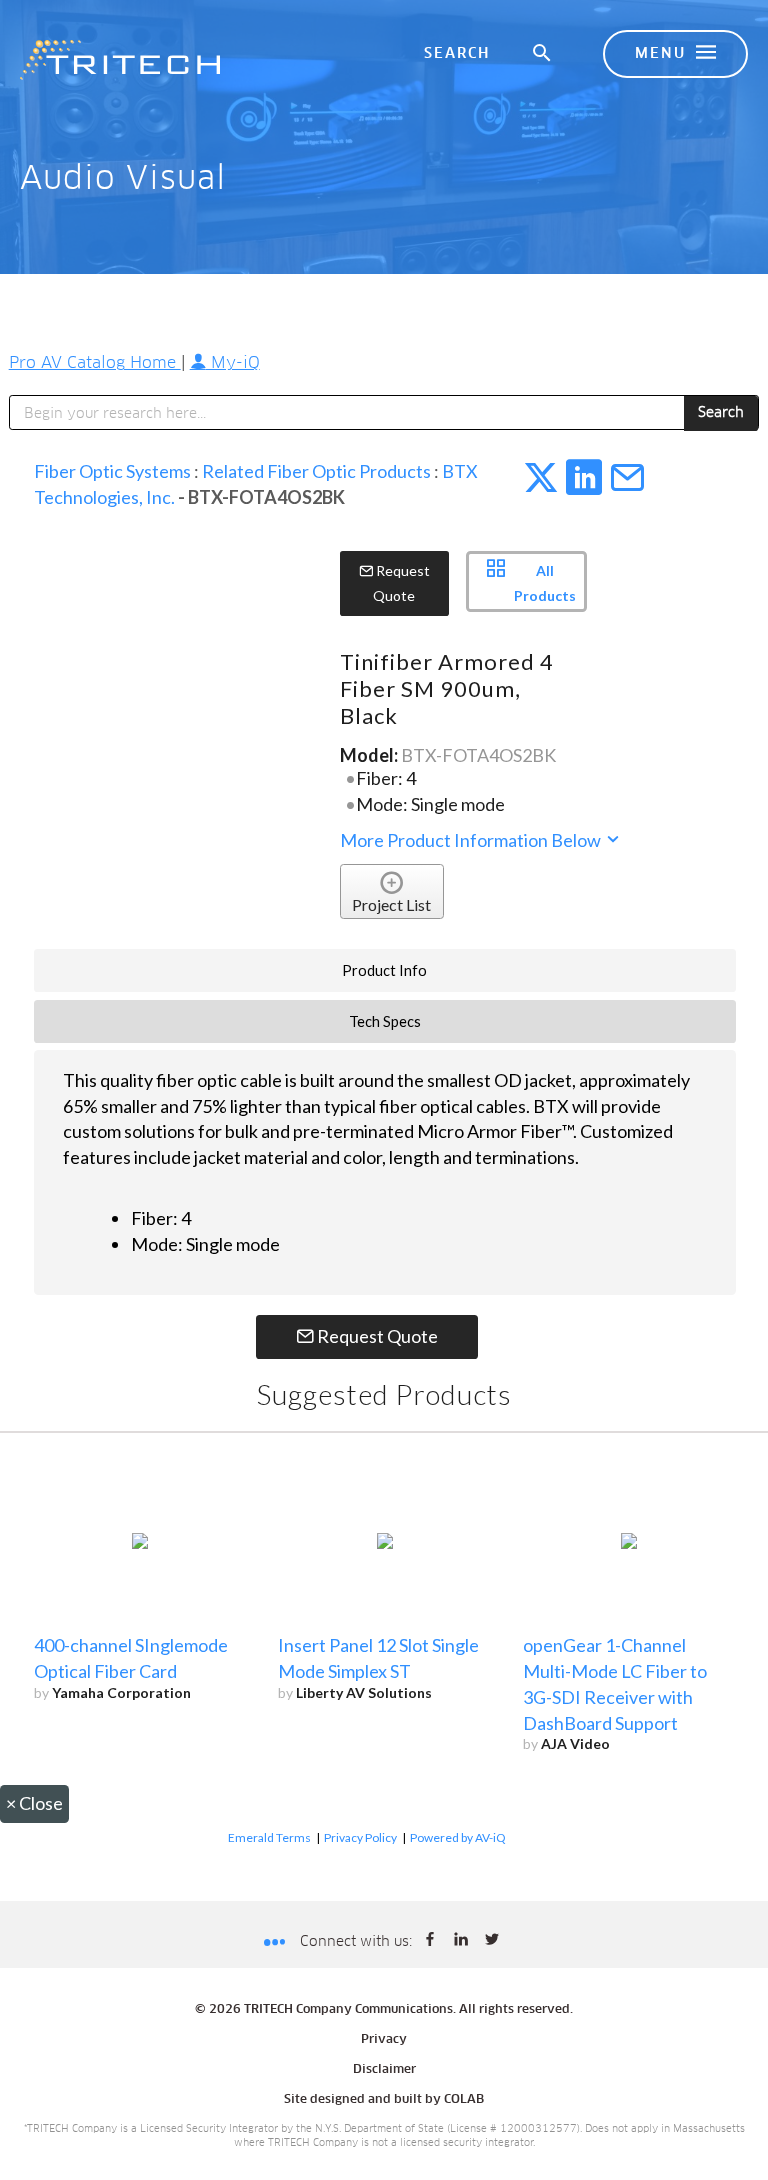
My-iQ (233, 363)
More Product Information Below (472, 840)
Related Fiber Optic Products (316, 471)
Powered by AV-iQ (458, 1837)
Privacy (384, 2040)
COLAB (464, 2100)
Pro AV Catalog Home (95, 363)
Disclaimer (384, 2070)
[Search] (543, 54)
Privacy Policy (360, 1837)
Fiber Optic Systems (112, 471)
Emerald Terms (269, 1837)
